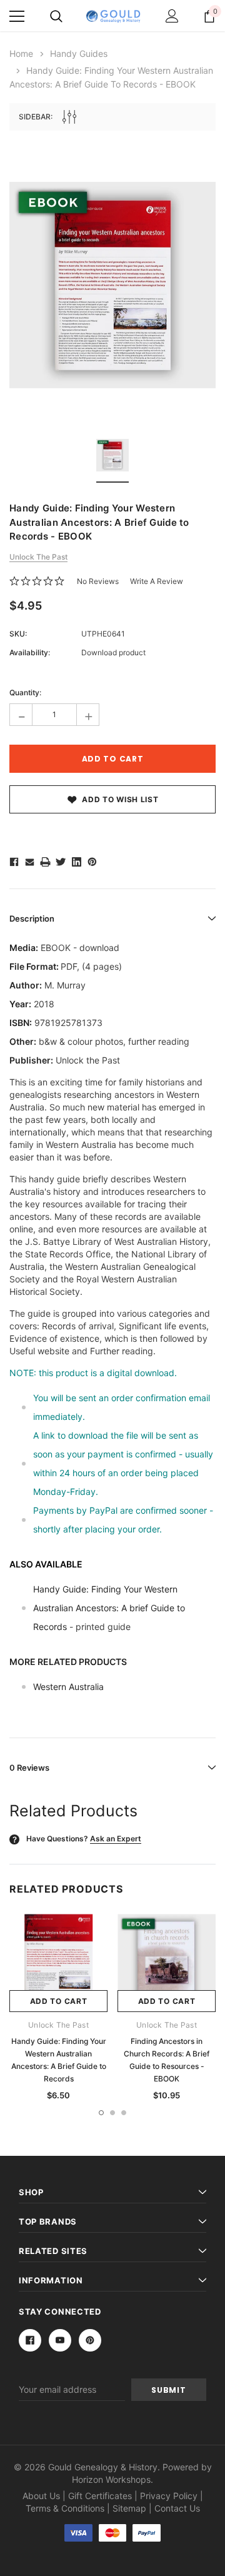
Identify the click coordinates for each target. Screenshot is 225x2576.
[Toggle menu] (17, 16)
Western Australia (68, 1687)
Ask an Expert (116, 1839)
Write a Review (157, 581)
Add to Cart (59, 2001)
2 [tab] (112, 2113)
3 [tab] (124, 2113)
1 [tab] (101, 2113)
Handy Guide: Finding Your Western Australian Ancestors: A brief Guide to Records (109, 1608)
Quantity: (25, 692)
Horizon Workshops (111, 2479)
